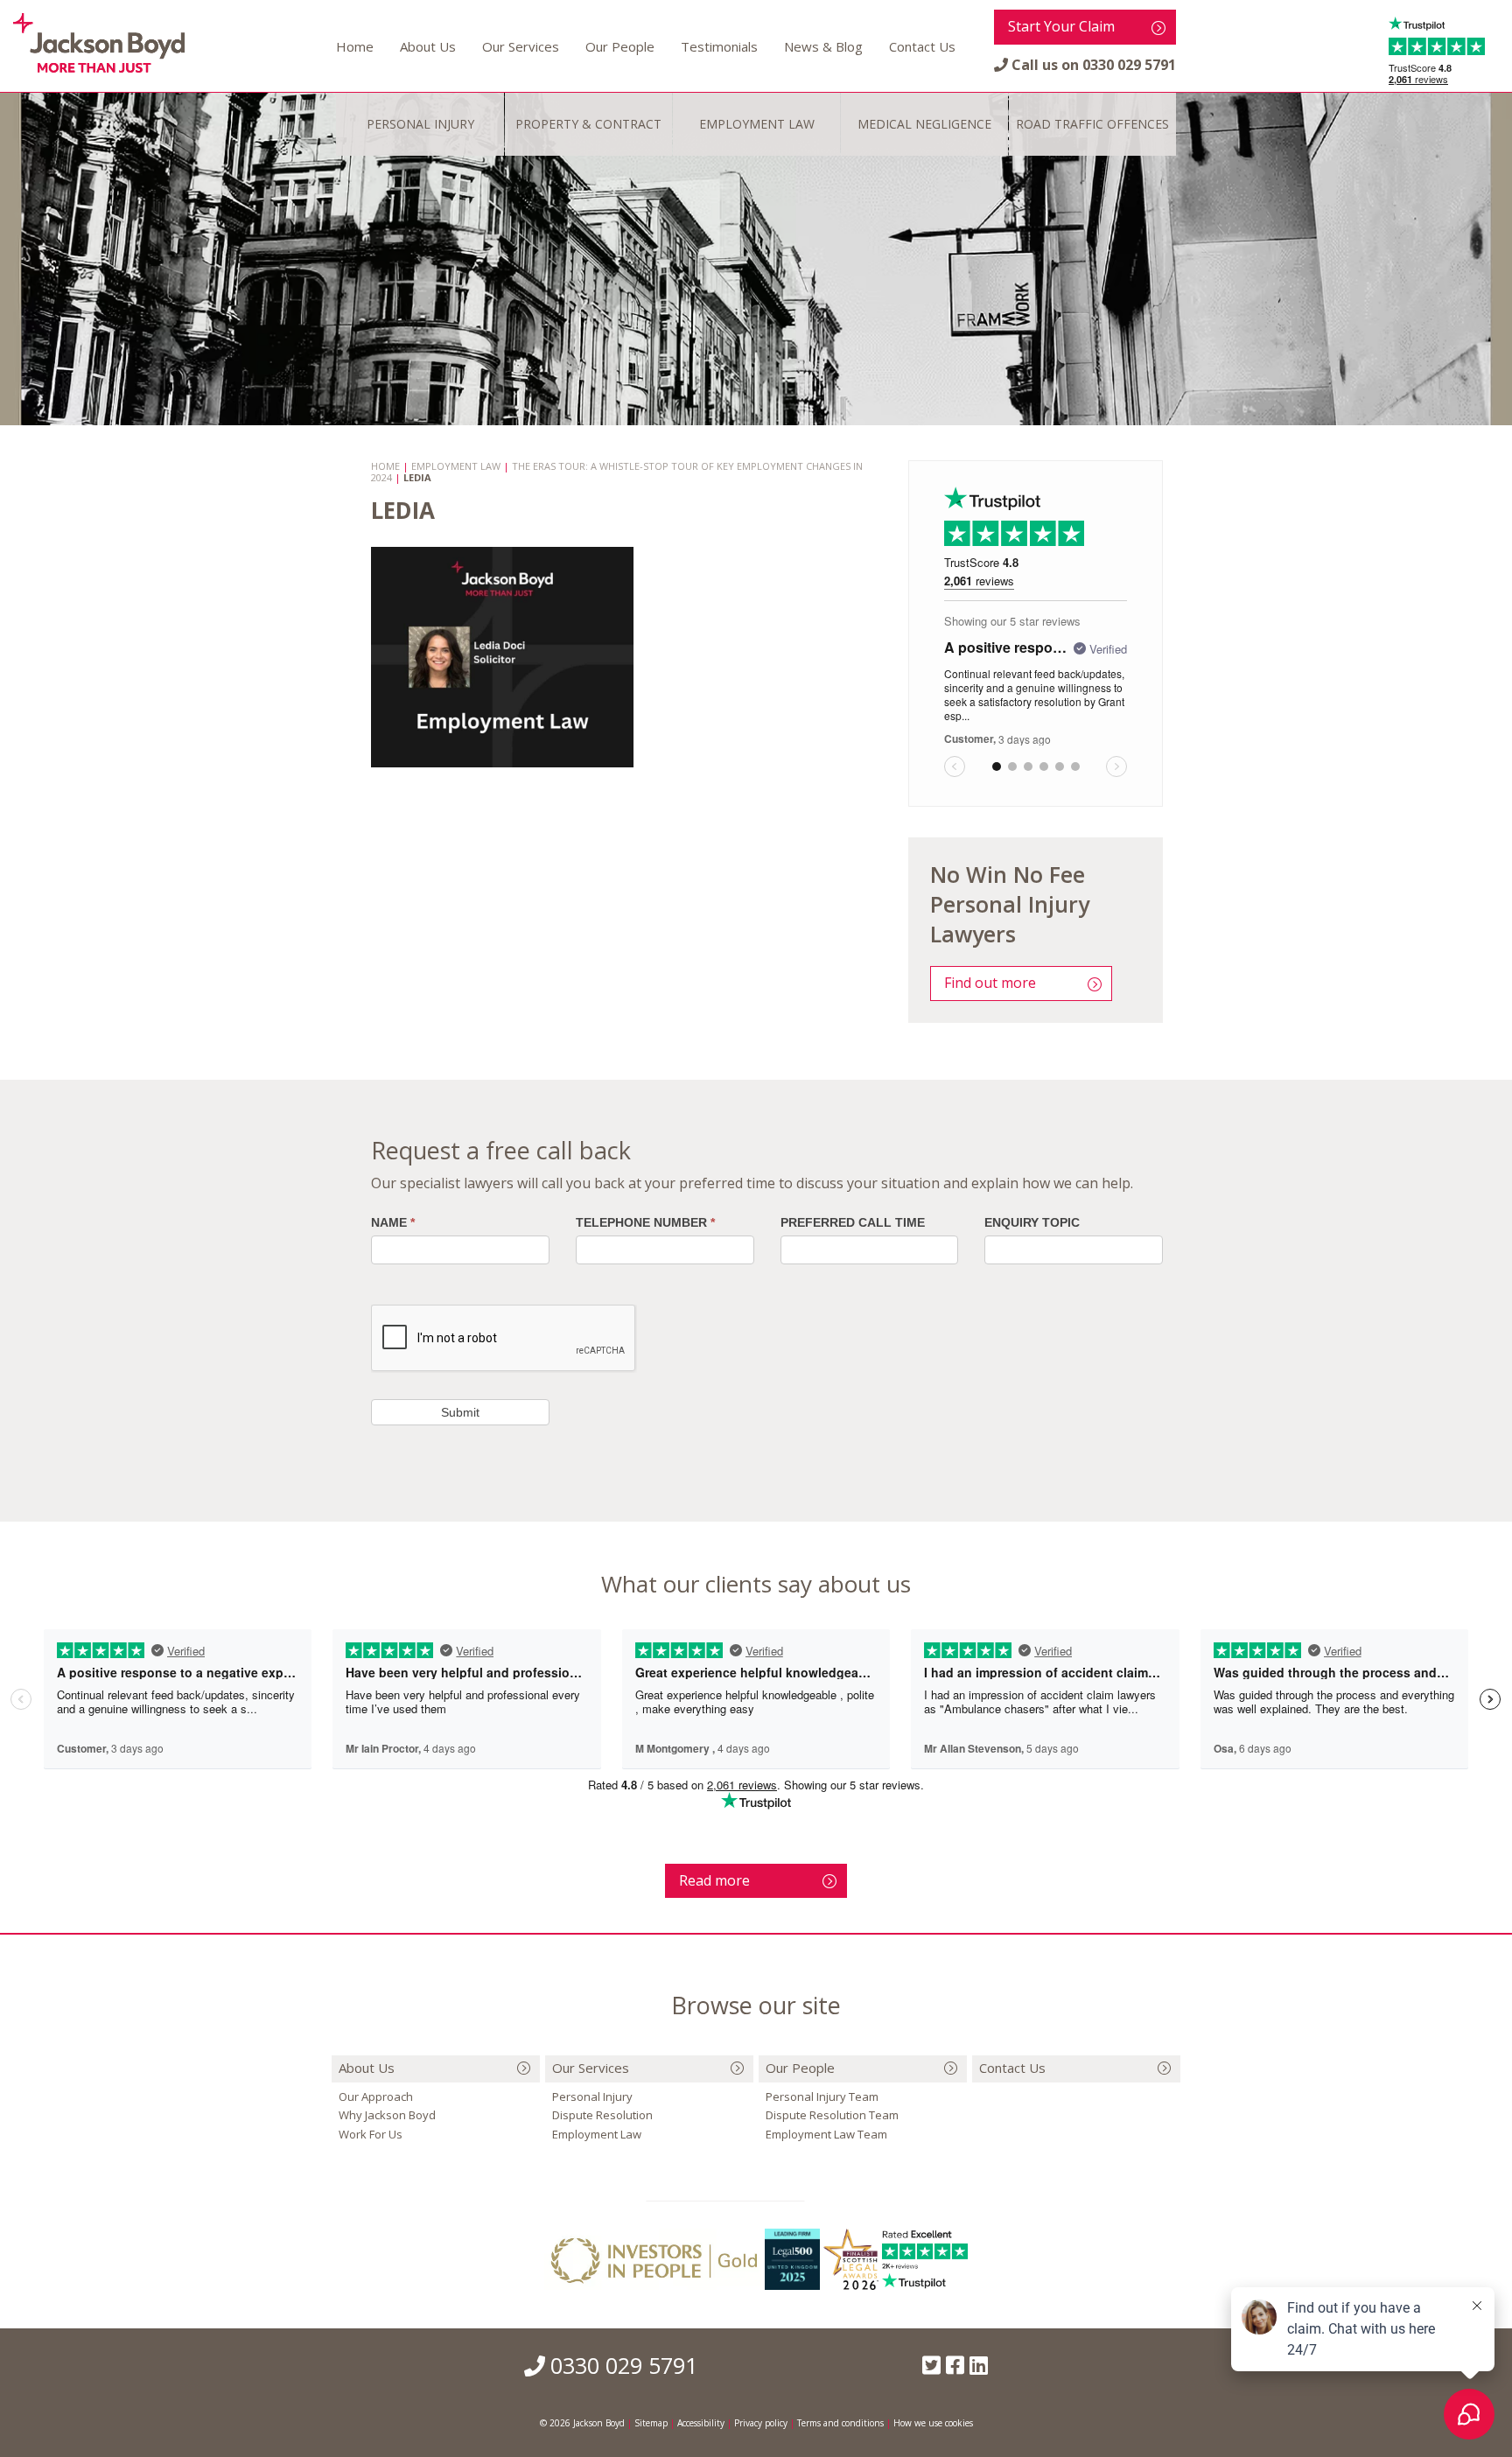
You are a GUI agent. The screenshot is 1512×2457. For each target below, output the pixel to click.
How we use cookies (933, 2423)
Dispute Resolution (602, 2115)
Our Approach (376, 2096)
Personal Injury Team (822, 2096)
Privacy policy (761, 2423)
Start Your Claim (1061, 26)
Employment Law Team (826, 2134)
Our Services (521, 46)
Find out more (990, 983)
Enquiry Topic (1032, 1222)
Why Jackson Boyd (387, 2115)
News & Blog (823, 46)
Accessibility (701, 2423)
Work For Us (371, 2134)
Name (393, 1222)
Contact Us (922, 46)
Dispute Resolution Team (832, 2115)
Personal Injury (592, 2096)
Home (355, 46)
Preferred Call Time (853, 1222)
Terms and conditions (840, 2423)
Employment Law (597, 2134)
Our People (620, 46)
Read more (714, 1880)
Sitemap (651, 2423)
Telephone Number (645, 1222)
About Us (428, 46)
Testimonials (719, 46)
